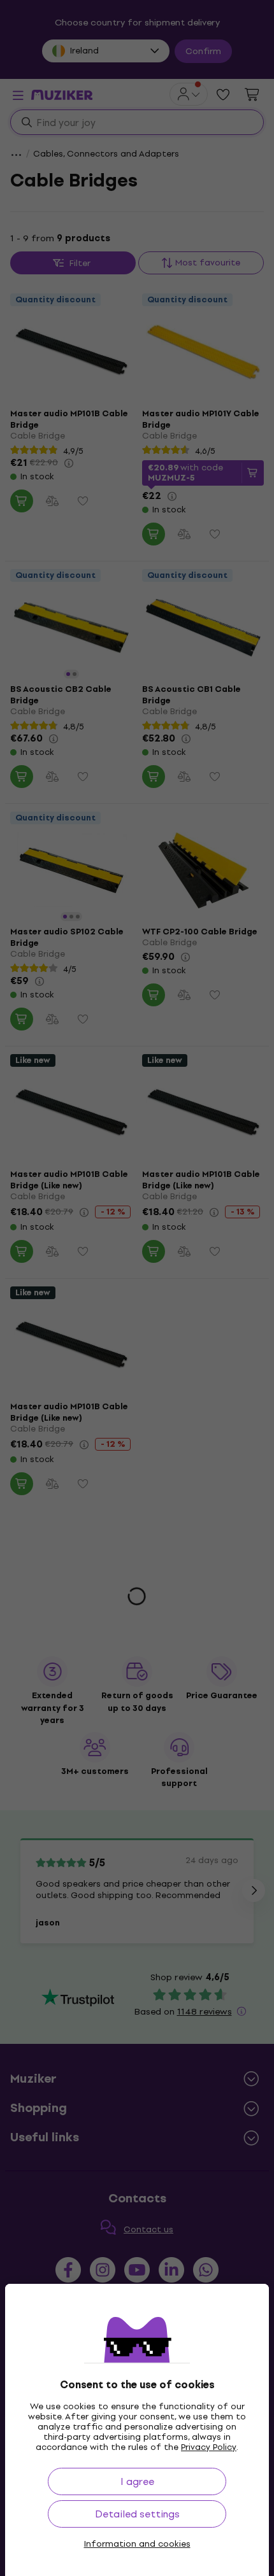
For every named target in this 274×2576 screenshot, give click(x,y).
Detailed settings (137, 2514)
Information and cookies (137, 2544)
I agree (137, 2481)
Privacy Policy (209, 2447)
